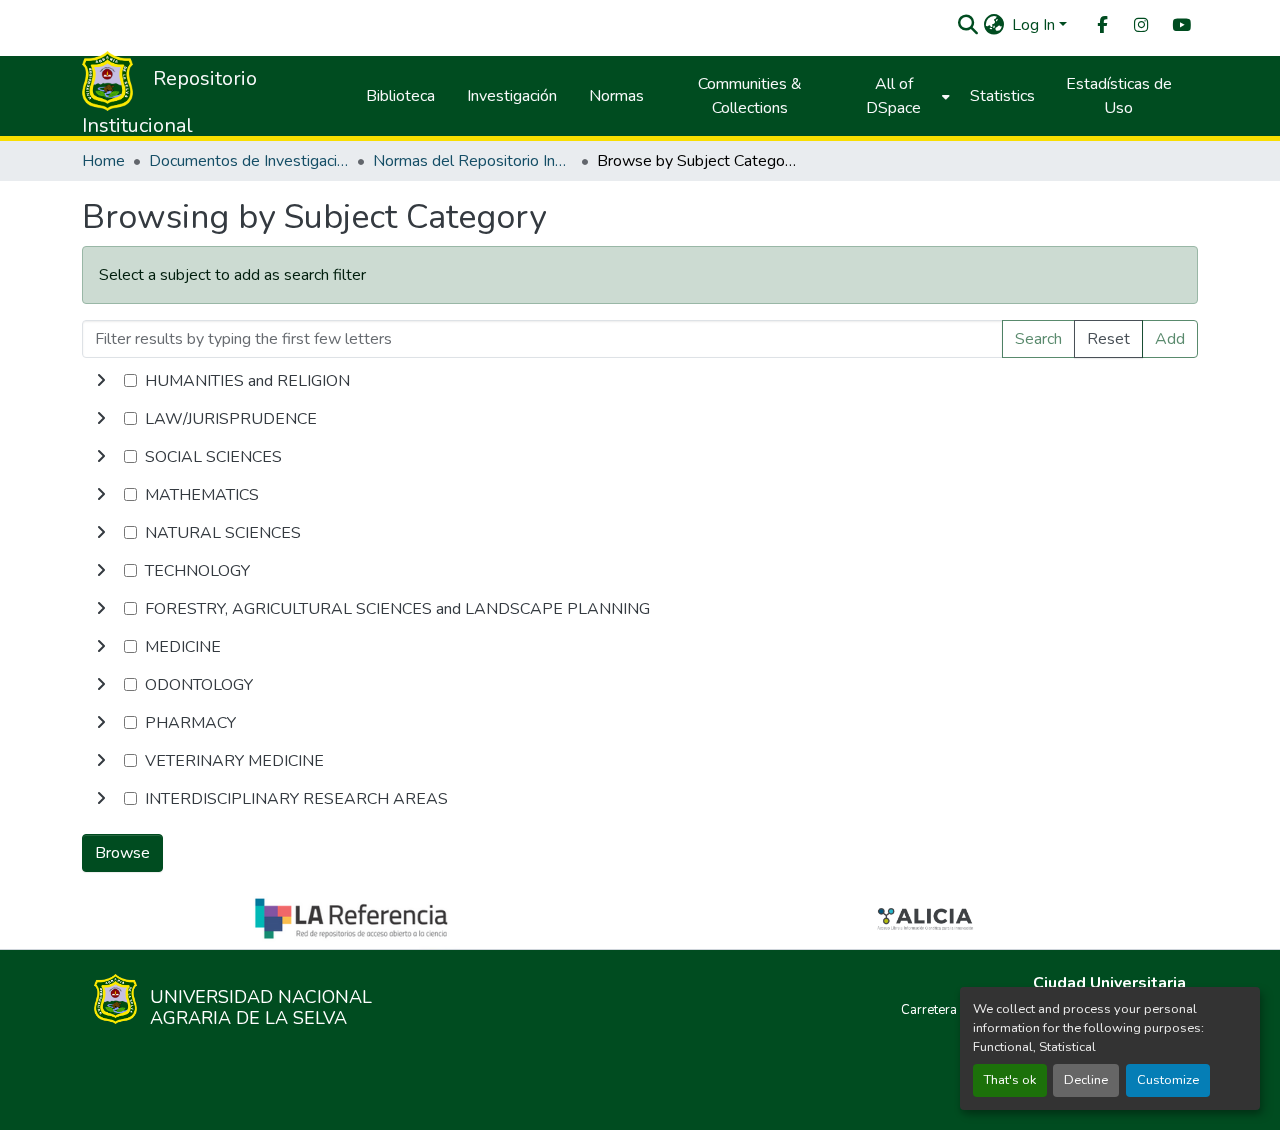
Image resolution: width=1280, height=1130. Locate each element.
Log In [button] (1035, 25)
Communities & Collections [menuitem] (750, 96)
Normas (616, 96)
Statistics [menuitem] (1002, 96)
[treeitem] (640, 419)
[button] (967, 25)
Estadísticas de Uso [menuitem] (1119, 96)
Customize (1168, 1080)
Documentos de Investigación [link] (249, 161)
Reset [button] (1108, 339)
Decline (1086, 1080)
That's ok (1010, 1080)
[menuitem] (1101, 25)
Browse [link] (122, 853)
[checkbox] (130, 380)
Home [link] (103, 161)
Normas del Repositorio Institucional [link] (473, 161)
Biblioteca (400, 96)
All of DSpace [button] (893, 96)
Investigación (512, 96)
